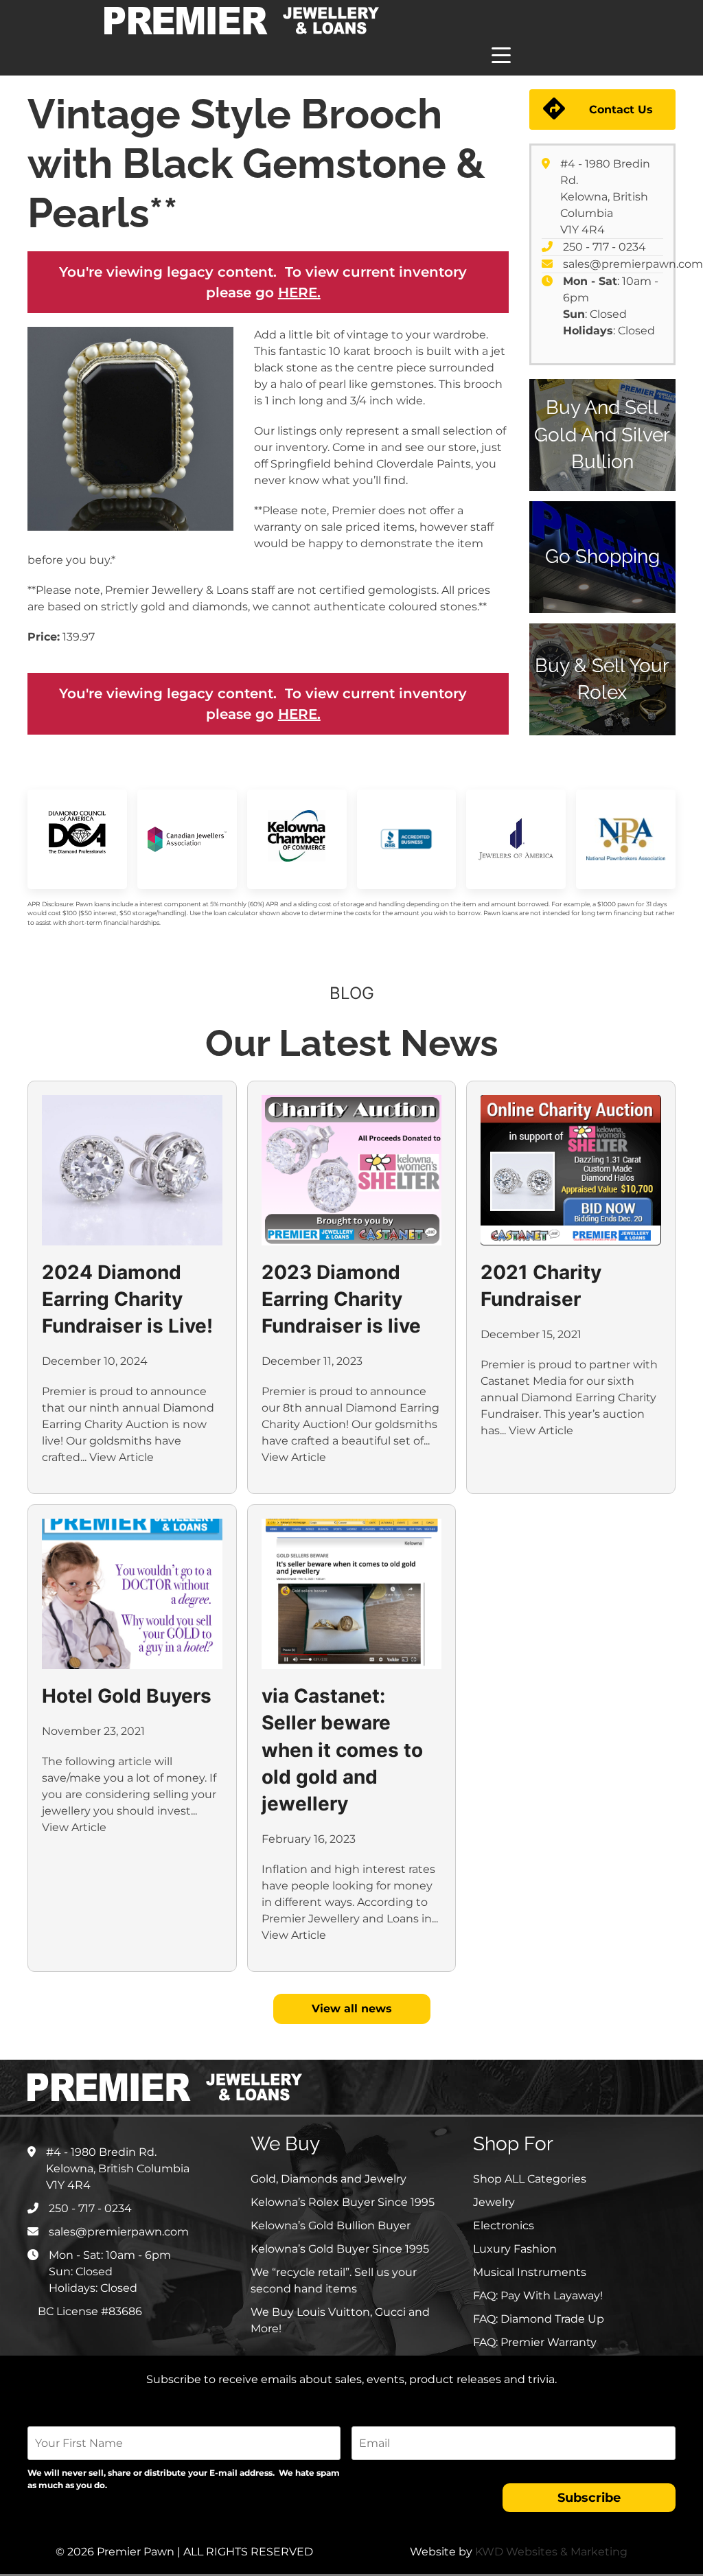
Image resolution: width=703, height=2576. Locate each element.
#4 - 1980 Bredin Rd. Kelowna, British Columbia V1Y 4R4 (605, 197)
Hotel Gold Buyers (127, 1696)
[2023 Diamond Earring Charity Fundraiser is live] (352, 1170)
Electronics (504, 2226)
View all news (352, 2009)
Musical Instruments (530, 2272)
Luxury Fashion (515, 2249)
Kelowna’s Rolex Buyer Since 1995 (343, 2202)
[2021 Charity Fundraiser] (571, 1170)
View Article (122, 1457)
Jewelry (494, 2202)
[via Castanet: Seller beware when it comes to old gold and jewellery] (352, 1594)
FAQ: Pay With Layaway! (538, 2296)
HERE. (299, 292)
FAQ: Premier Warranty (535, 2342)
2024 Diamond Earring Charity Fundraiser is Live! (127, 1299)
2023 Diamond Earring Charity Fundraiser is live (341, 1299)
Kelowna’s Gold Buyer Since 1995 (340, 2249)
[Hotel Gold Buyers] (132, 1594)
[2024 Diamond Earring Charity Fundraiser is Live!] (132, 1170)
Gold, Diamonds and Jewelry (329, 2179)
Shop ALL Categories (530, 2179)
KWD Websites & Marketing (551, 2552)
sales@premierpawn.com (633, 264)
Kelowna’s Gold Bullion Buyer (331, 2226)
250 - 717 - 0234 (604, 247)
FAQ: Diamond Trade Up (539, 2319)
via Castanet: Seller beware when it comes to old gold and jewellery (342, 1750)
